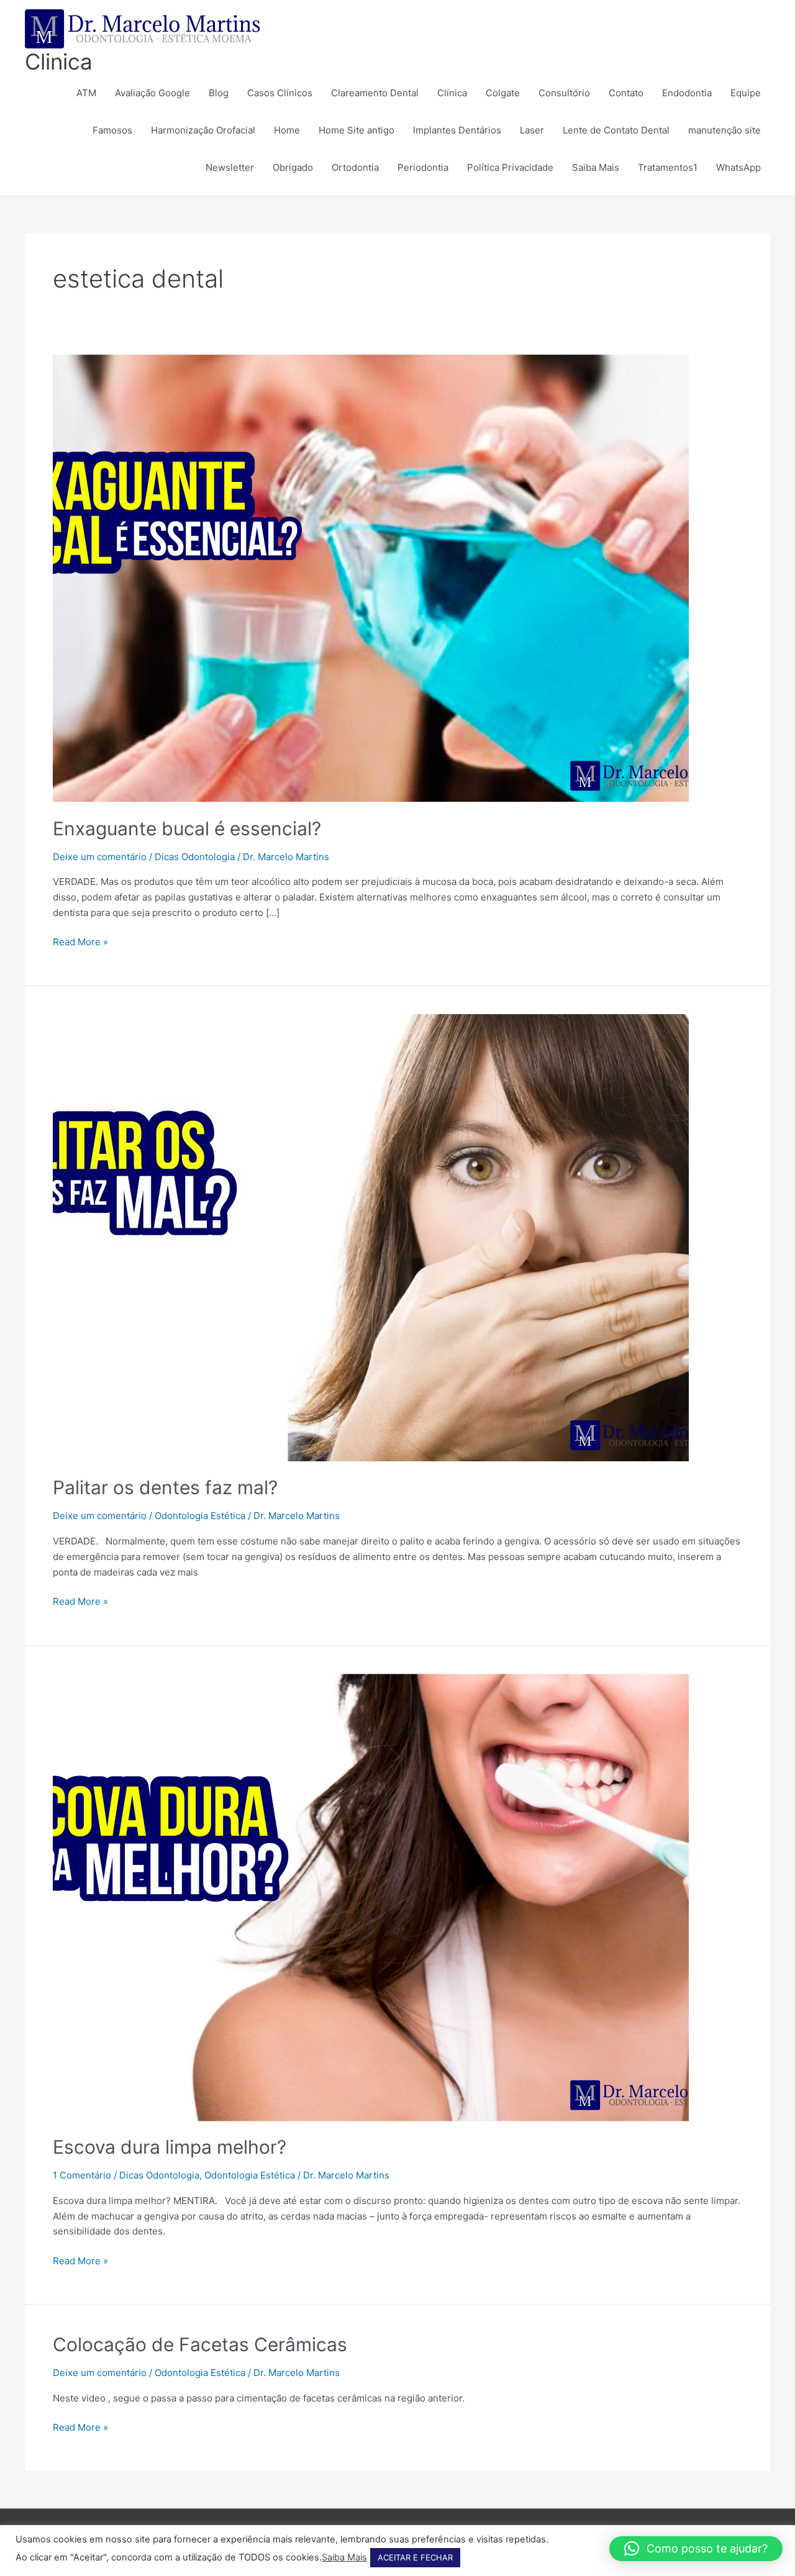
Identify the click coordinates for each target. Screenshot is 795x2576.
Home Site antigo (357, 130)
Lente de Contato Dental (616, 130)
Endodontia (687, 93)
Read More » (80, 941)
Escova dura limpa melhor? (170, 2147)
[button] (696, 2549)
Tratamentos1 (668, 167)
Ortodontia (355, 167)
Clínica (452, 93)
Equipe (746, 93)
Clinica (59, 61)
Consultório (564, 93)
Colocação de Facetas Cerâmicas (200, 2344)
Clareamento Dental (375, 93)
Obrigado (293, 167)
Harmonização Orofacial (203, 130)
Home (287, 130)
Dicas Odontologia (195, 857)
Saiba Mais (596, 167)
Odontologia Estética (200, 1516)
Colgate (503, 93)
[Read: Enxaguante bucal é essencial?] (371, 578)
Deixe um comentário (100, 857)
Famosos (112, 130)
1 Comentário (82, 2175)
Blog (219, 93)
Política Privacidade (510, 167)
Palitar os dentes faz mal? (165, 1487)
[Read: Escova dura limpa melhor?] (371, 1896)
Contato (626, 93)
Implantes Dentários (457, 130)
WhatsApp (738, 167)
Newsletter (230, 167)
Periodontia (423, 167)
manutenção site (725, 130)
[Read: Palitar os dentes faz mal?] (371, 1237)
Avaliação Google (152, 93)
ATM (86, 93)
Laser (532, 130)
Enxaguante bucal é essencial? (187, 828)
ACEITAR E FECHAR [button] (415, 2557)
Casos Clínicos (280, 93)
